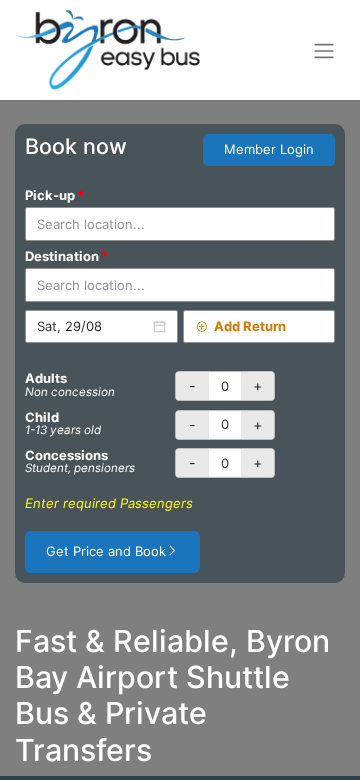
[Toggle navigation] (324, 50)
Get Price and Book (106, 551)
